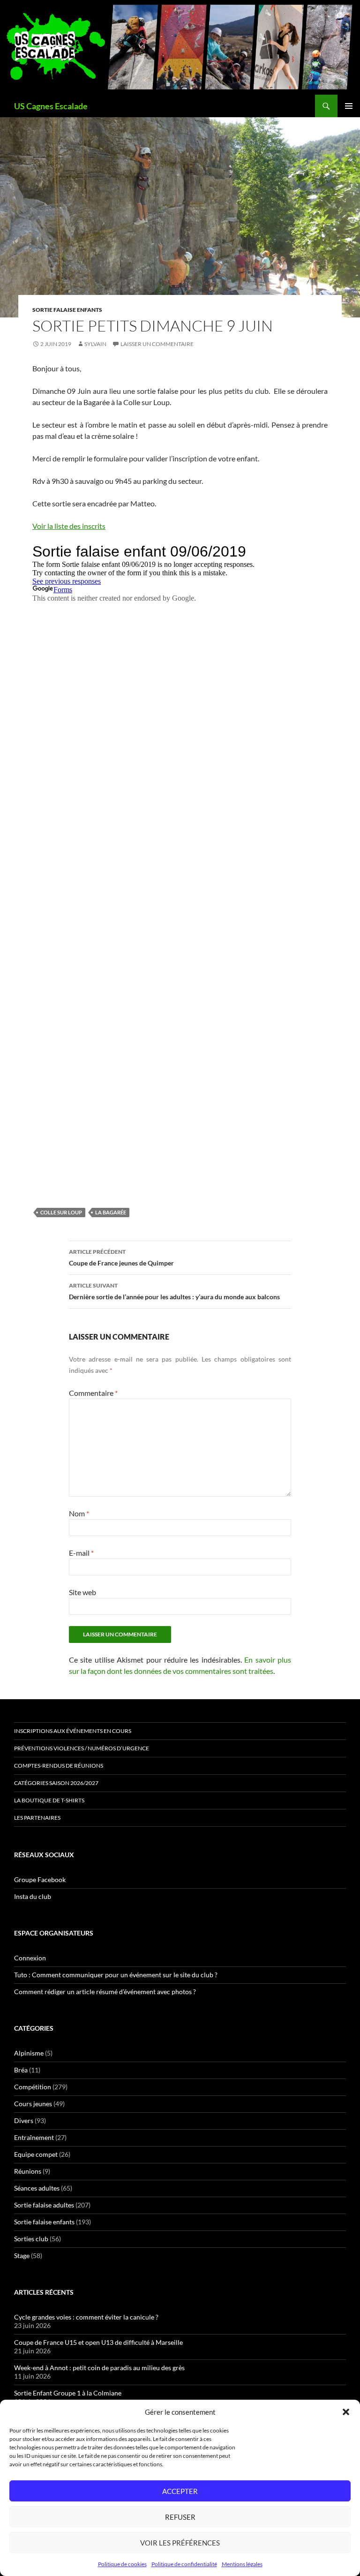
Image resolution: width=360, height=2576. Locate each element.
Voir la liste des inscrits (69, 526)
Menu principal (349, 106)
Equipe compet (36, 2154)
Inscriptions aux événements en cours (73, 1731)
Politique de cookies (122, 2564)
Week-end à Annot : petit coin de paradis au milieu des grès (99, 2368)
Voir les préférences (180, 2543)
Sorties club (31, 2239)
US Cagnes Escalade (51, 106)
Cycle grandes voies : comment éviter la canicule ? (86, 2317)
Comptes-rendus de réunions (59, 1766)
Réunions (28, 2171)
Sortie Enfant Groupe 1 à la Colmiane (68, 2393)
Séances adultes (37, 2188)
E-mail (81, 1553)
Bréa (21, 2070)
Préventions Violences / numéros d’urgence (82, 1748)
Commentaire (93, 1393)
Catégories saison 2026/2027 (56, 1783)
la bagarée (111, 1212)
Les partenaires (37, 1818)
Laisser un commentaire (157, 344)
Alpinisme (29, 2053)
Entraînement (34, 2137)
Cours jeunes (33, 2104)
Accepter (180, 2491)
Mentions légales (242, 2564)
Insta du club (33, 1896)
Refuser (180, 2517)
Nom (79, 1513)
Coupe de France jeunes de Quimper (121, 1258)
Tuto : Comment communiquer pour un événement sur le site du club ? (116, 1975)
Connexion (30, 1958)
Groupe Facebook (40, 1879)
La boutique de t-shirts (49, 1800)
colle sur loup (61, 1212)
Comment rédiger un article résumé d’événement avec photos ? (105, 1992)
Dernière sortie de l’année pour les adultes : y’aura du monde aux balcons (174, 1291)
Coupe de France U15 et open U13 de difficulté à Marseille (98, 2342)
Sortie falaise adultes (44, 2205)
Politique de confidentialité (184, 2564)
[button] (346, 2412)
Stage (22, 2256)
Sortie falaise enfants (67, 310)
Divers (24, 2120)
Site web (82, 1592)
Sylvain (95, 344)
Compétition (33, 2087)
